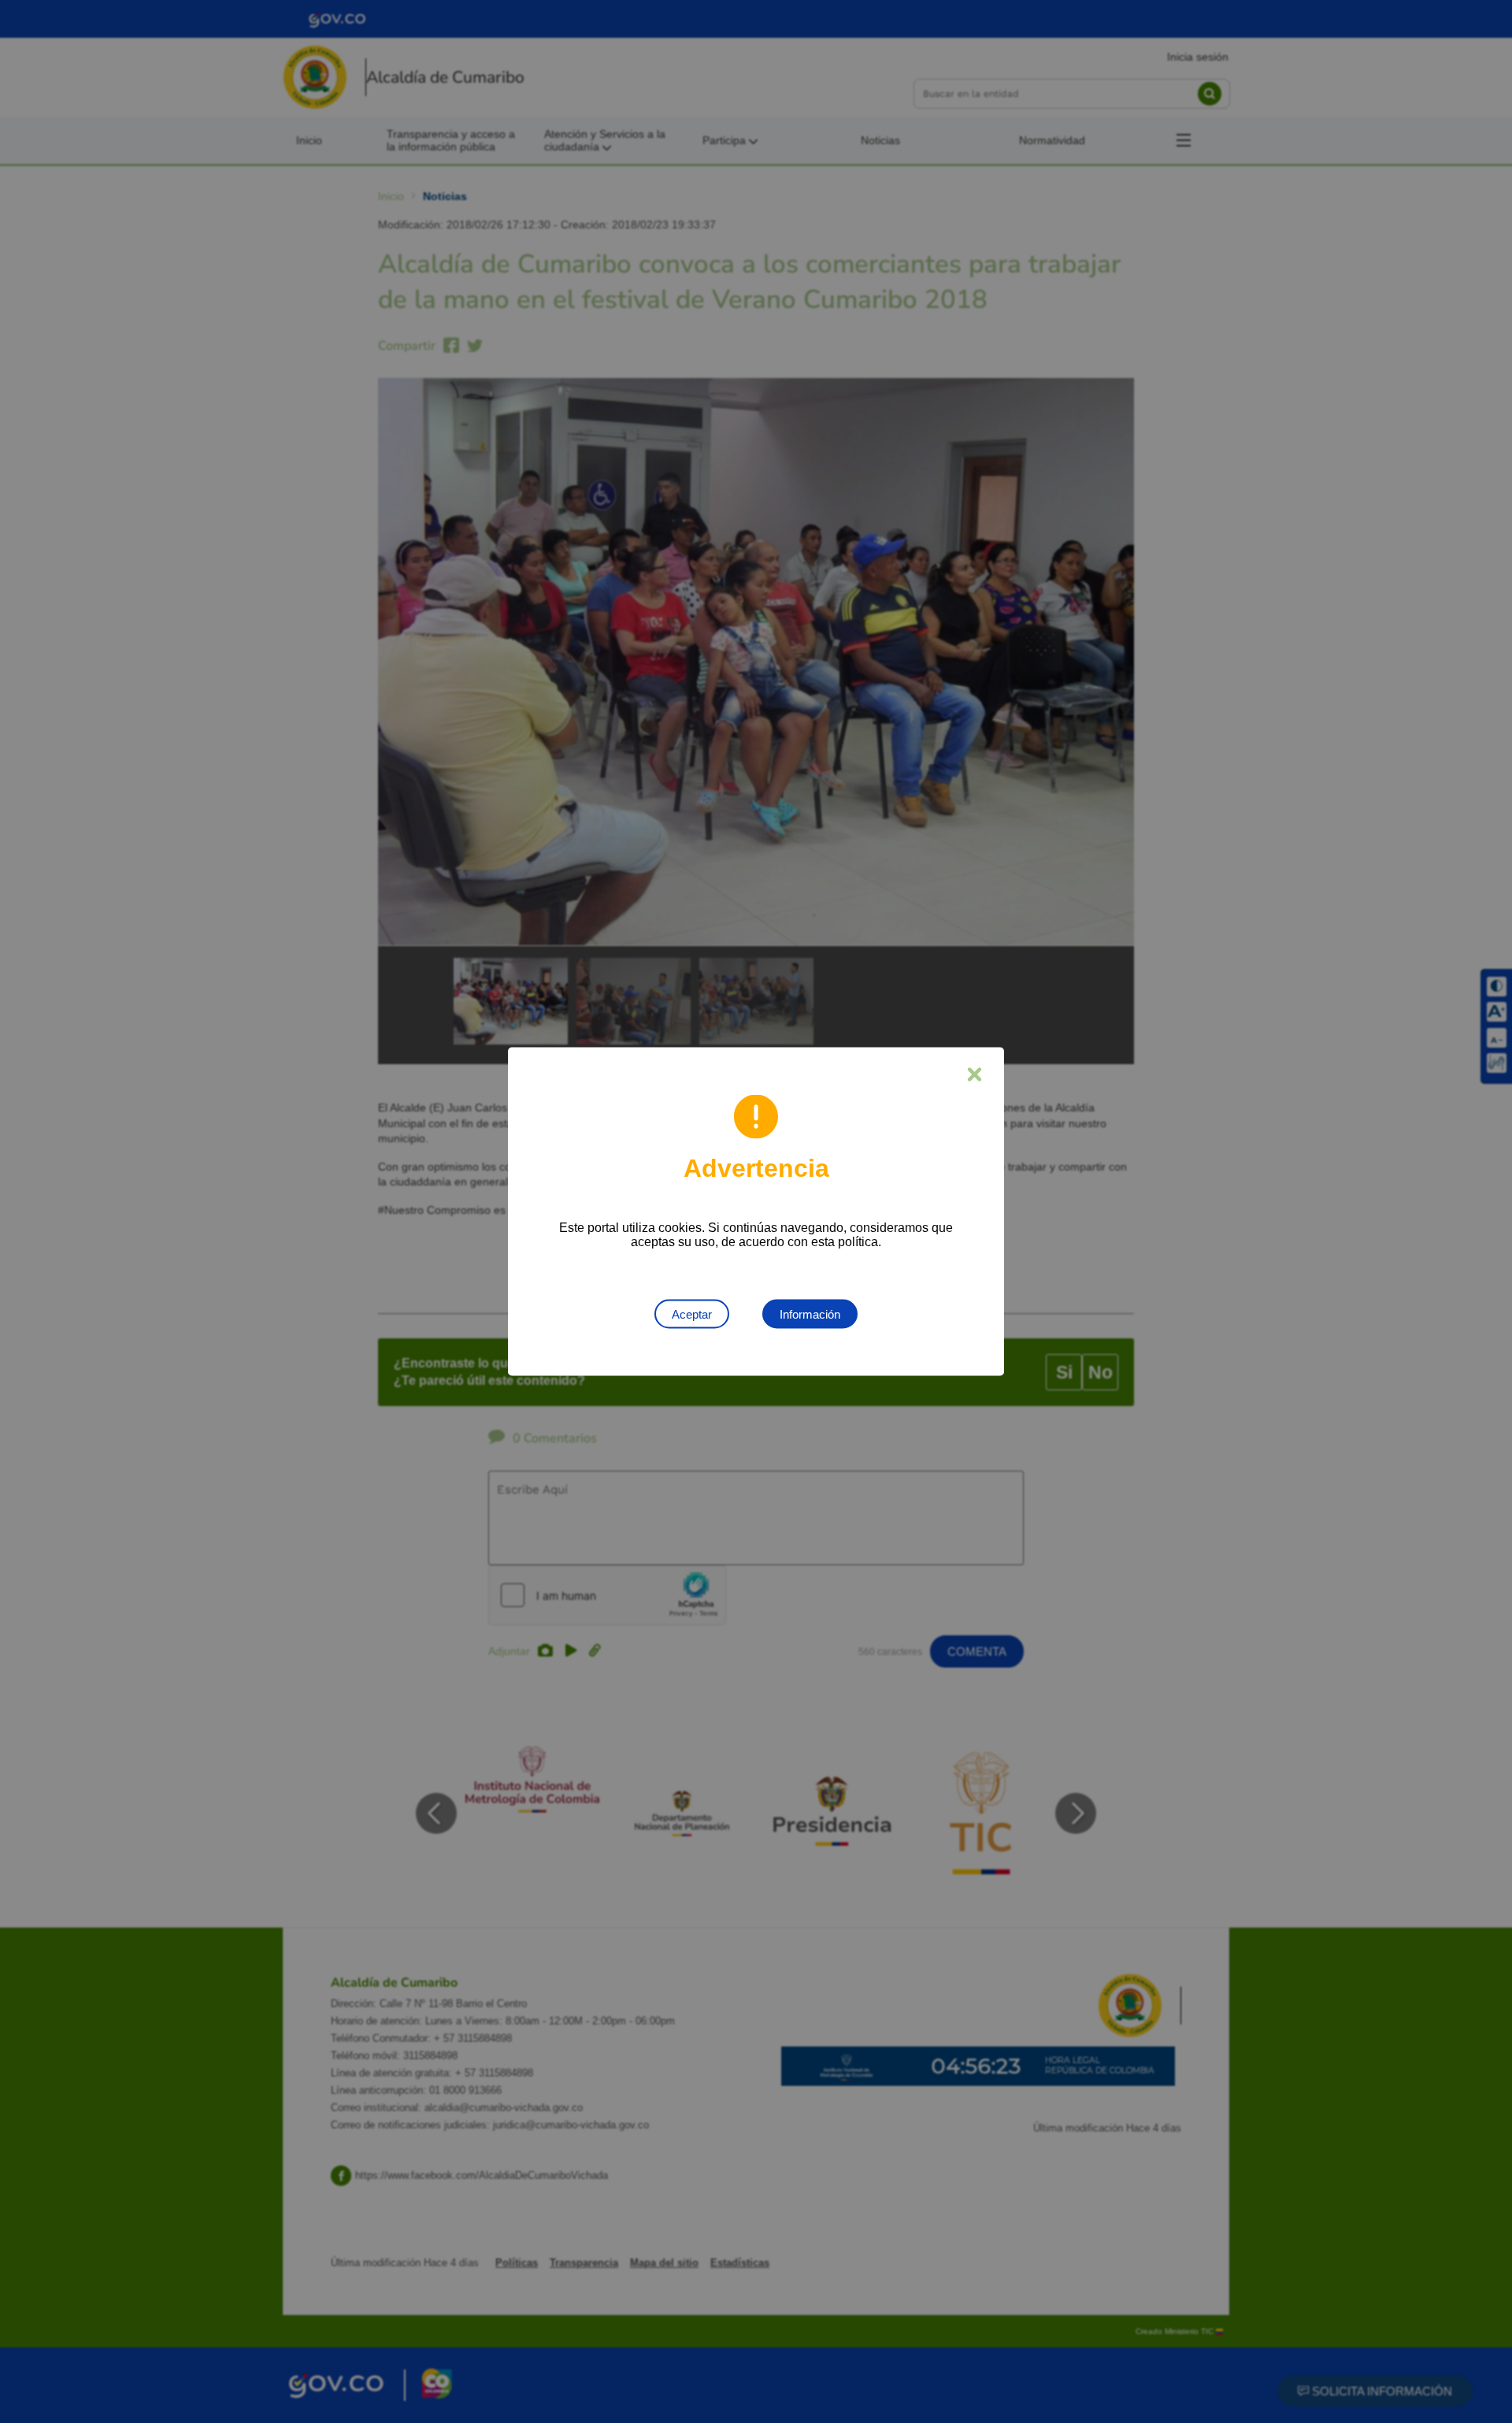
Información (810, 1314)
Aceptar (692, 1314)
